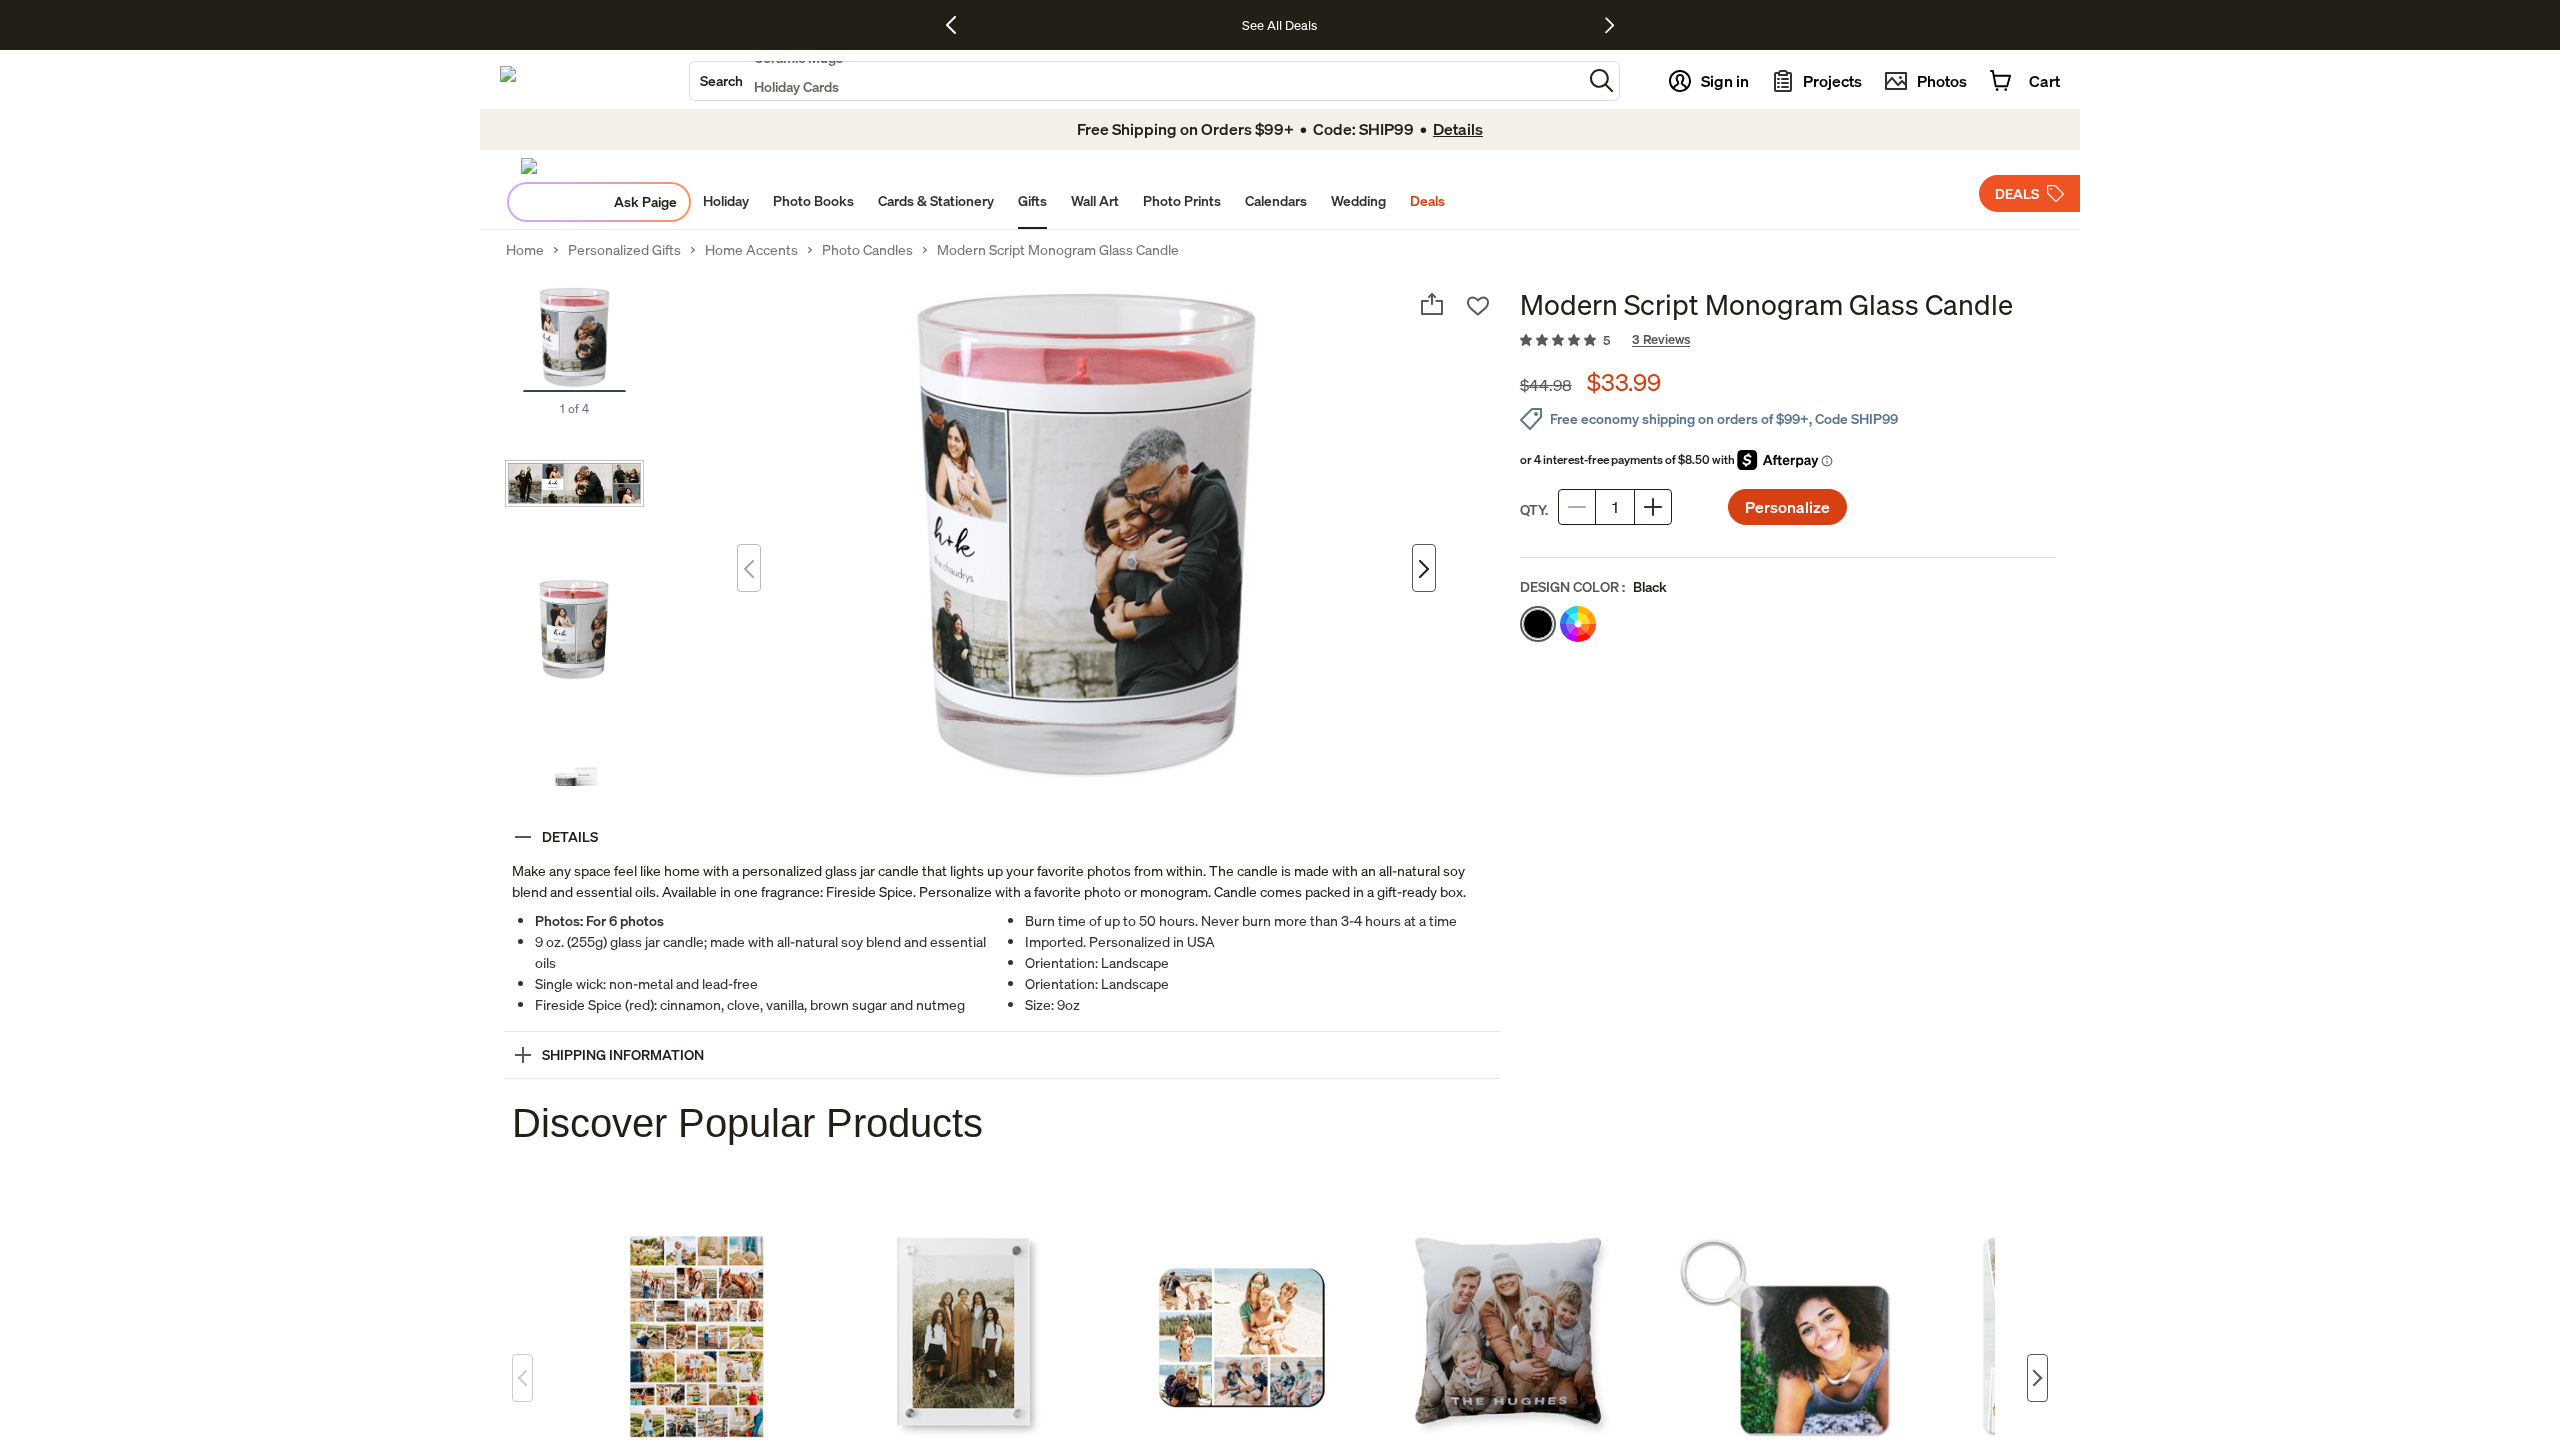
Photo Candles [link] (867, 250)
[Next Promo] (1609, 25)
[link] (1788, 341)
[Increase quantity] (1653, 507)
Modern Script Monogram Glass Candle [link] (1058, 250)
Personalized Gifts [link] (624, 250)
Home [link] (525, 250)
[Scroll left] (522, 1378)
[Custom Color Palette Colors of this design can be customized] (1578, 624)
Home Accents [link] (751, 250)
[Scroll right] (2037, 1378)
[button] (1601, 80)
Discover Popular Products (747, 1123)
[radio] (1538, 624)
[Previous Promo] (958, 25)
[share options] (1432, 304)
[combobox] (1136, 81)
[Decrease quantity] (1577, 507)
